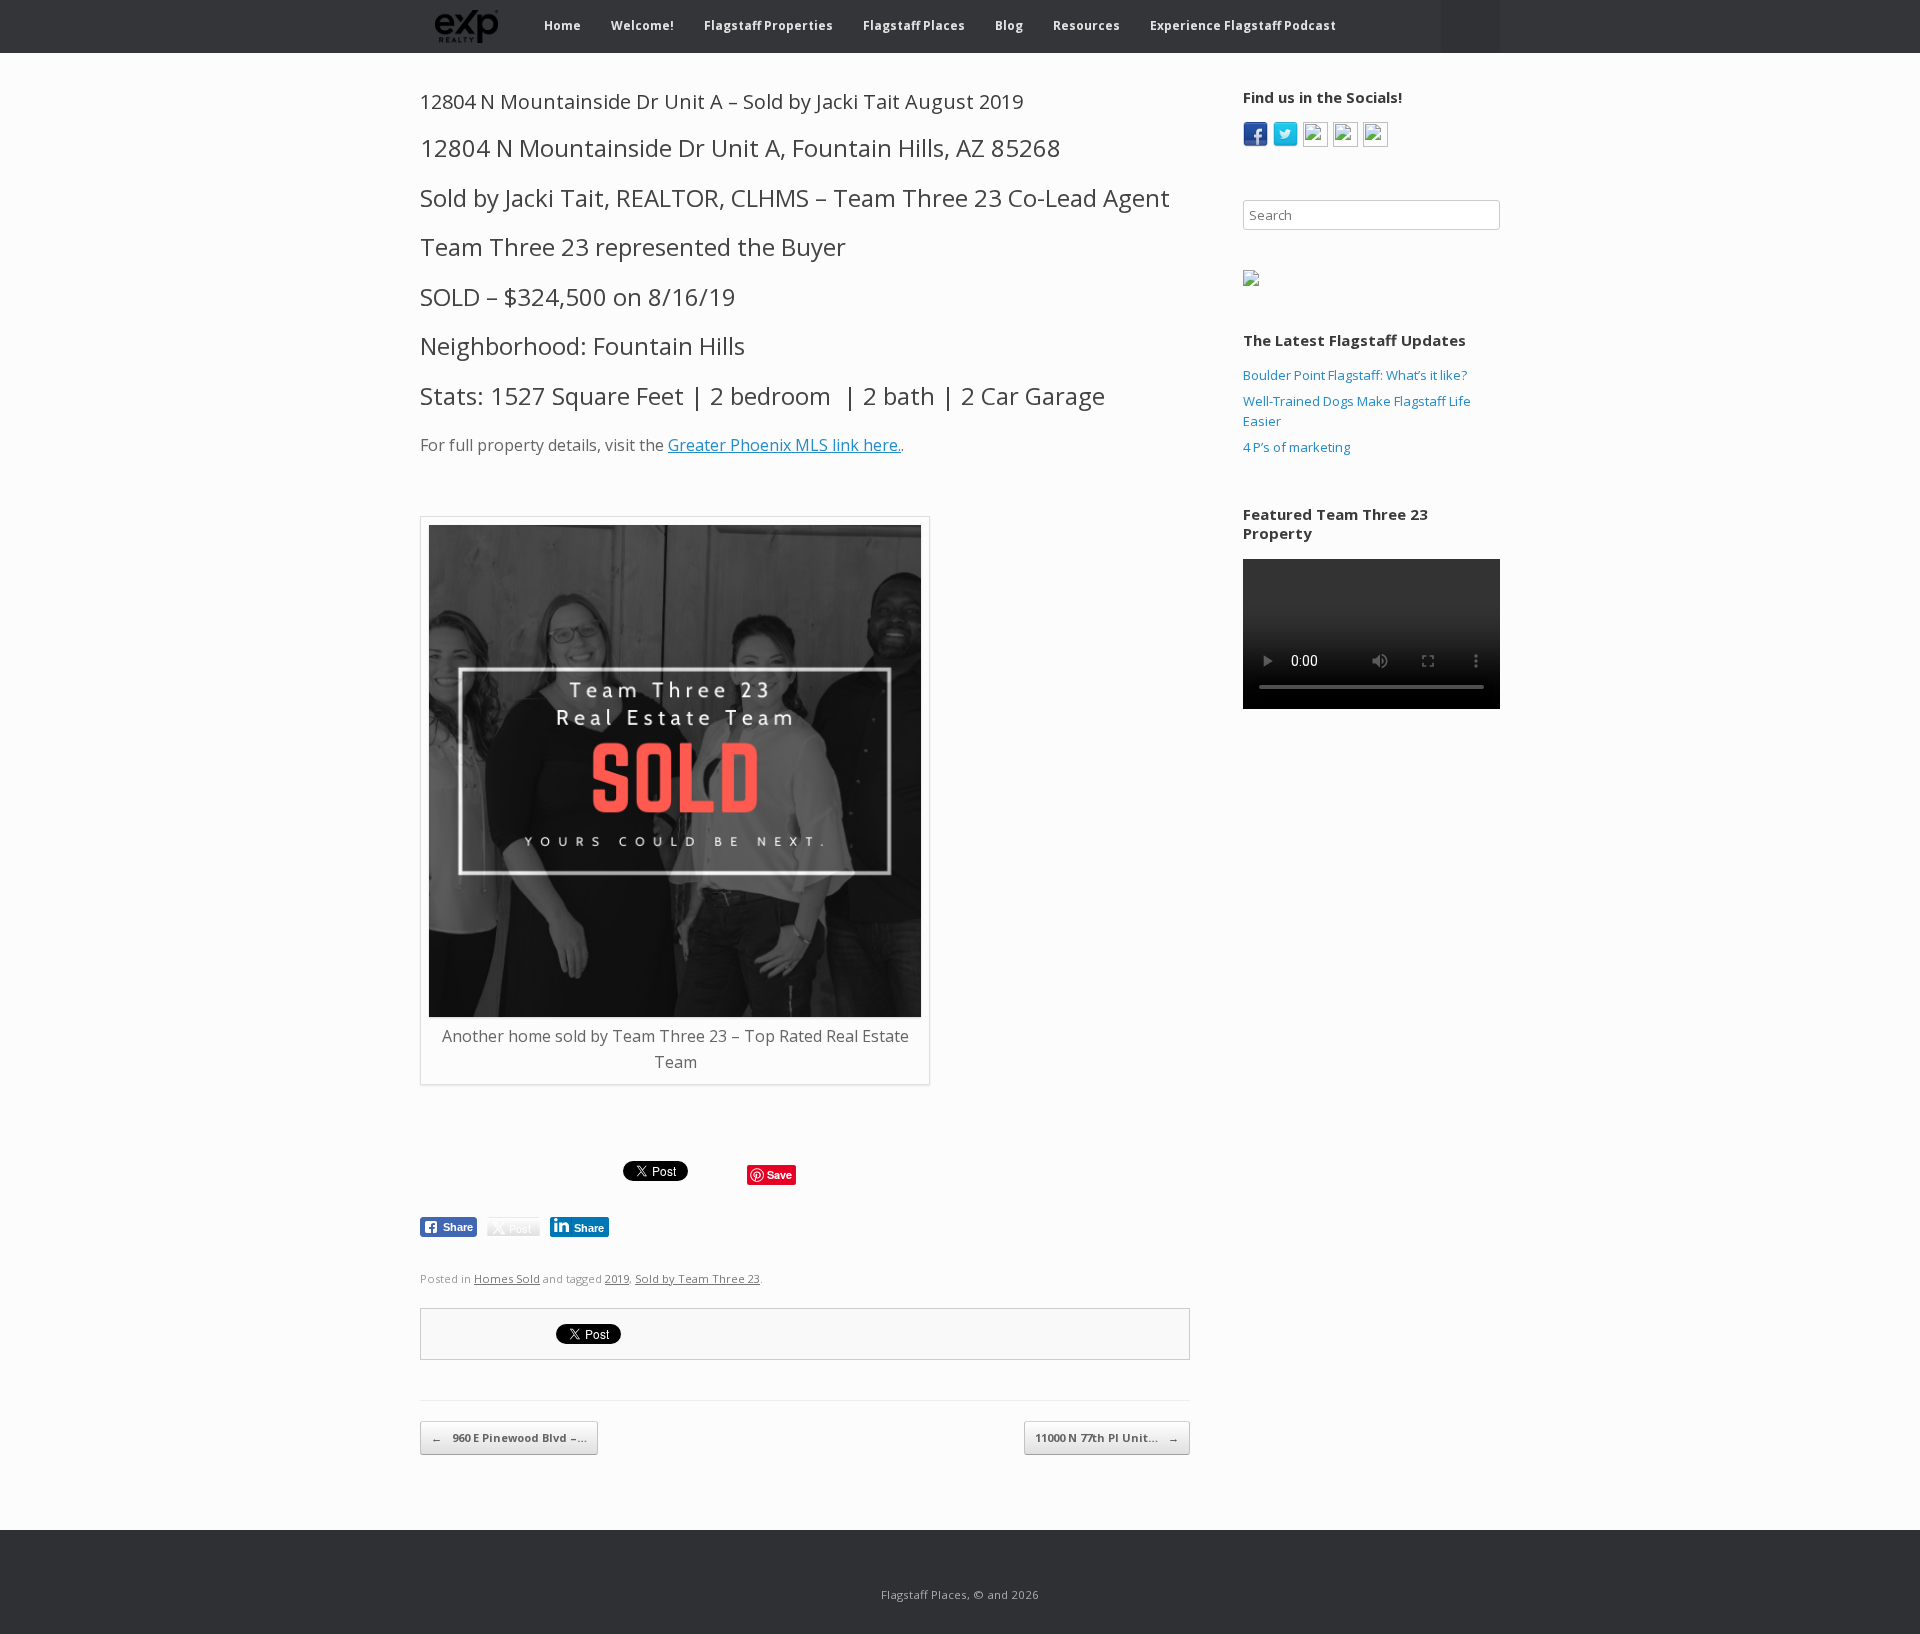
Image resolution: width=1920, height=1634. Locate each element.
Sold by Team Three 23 (697, 1278)
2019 (617, 1278)
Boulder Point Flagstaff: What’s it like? (1355, 375)
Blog (1009, 25)
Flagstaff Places (914, 25)
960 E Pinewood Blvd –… (509, 1437)
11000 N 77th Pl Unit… (1107, 1437)
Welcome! (642, 25)
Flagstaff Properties (768, 25)
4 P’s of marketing (1296, 447)
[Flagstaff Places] (467, 26)
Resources (1086, 25)
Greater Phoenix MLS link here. (784, 445)
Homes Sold (507, 1278)
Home (562, 25)
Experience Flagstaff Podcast (1243, 25)
